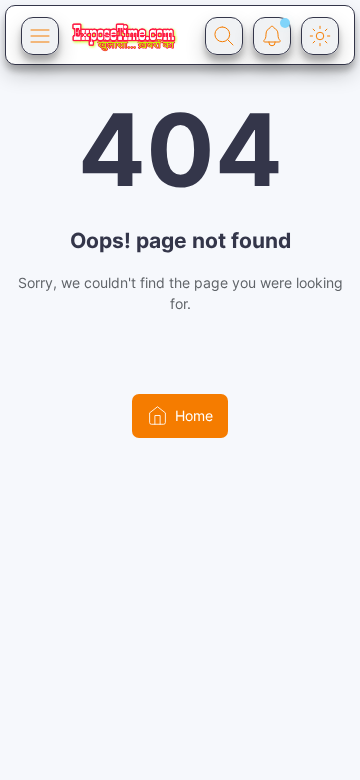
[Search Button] (224, 36)
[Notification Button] (272, 36)
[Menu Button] (40, 36)
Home (194, 415)
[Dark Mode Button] (320, 36)
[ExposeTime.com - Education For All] (123, 36)
